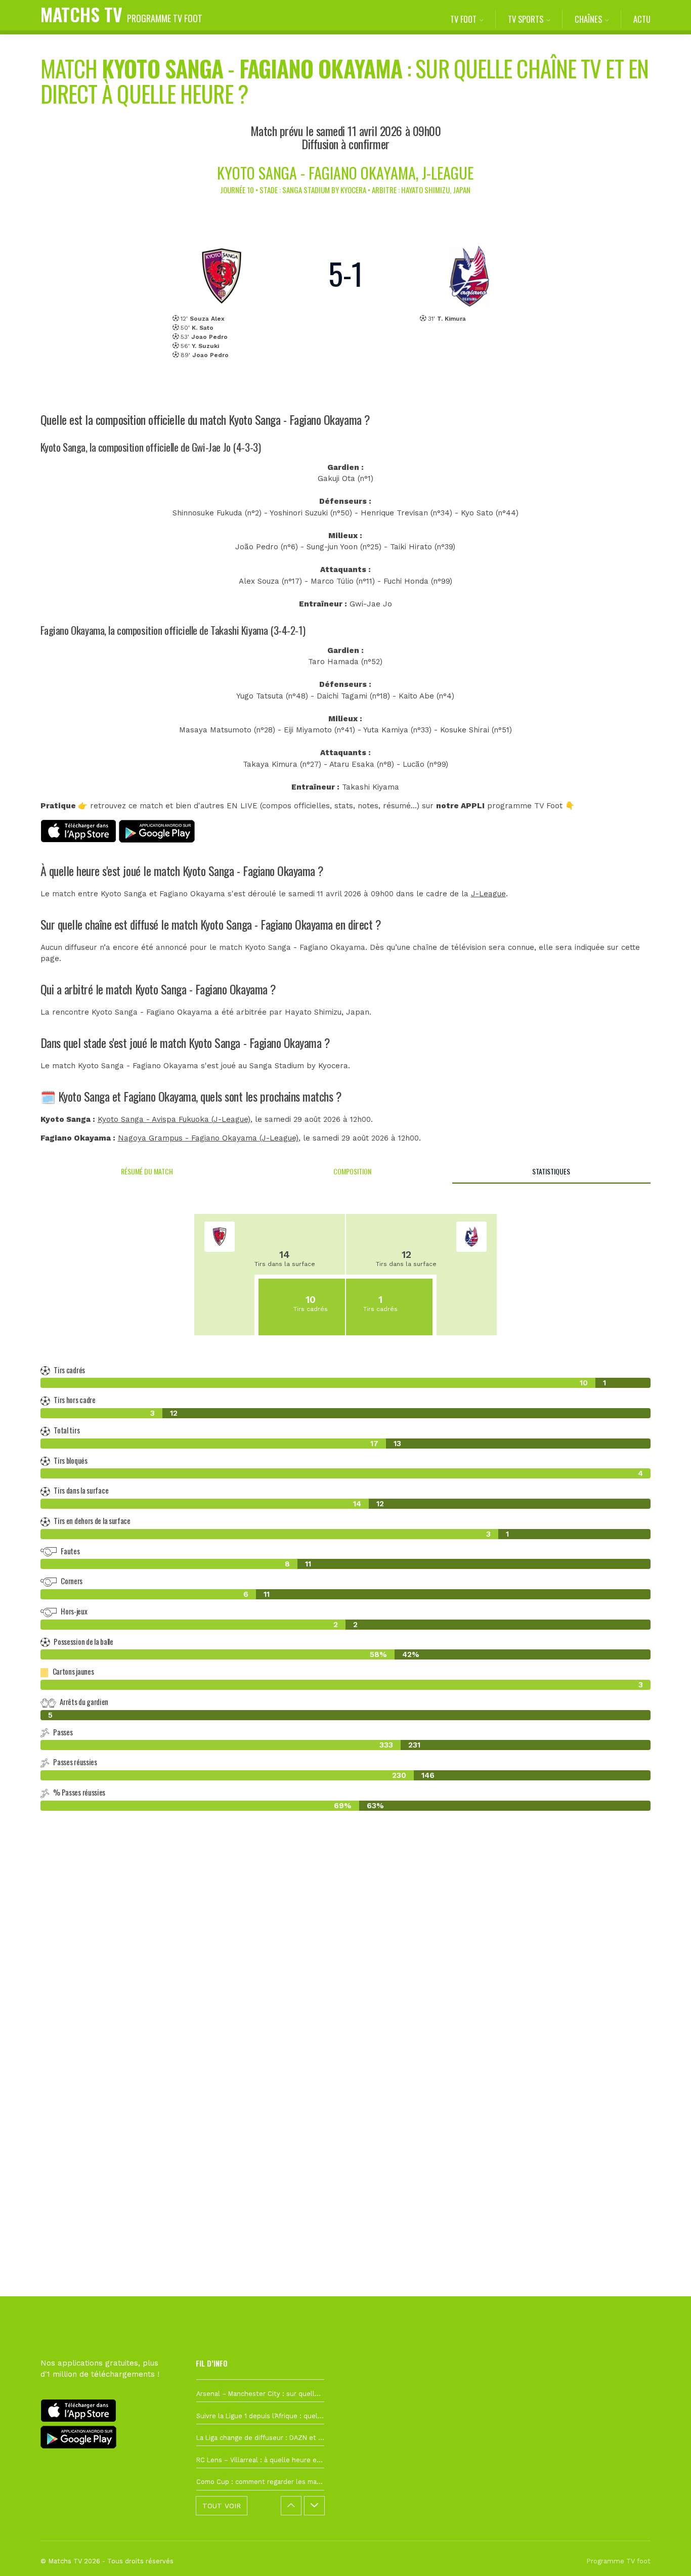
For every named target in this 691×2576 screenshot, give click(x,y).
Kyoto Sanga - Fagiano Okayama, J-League (345, 173)
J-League (488, 894)
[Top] (664, 2554)
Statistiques (551, 1171)
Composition (352, 1171)
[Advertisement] (345, 2003)
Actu (642, 19)
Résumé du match (147, 1171)
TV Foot (463, 19)
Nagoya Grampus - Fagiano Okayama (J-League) (208, 1138)
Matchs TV (121, 14)
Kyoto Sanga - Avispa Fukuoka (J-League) (174, 1119)
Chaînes (588, 19)
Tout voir (222, 2506)
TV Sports (526, 19)
